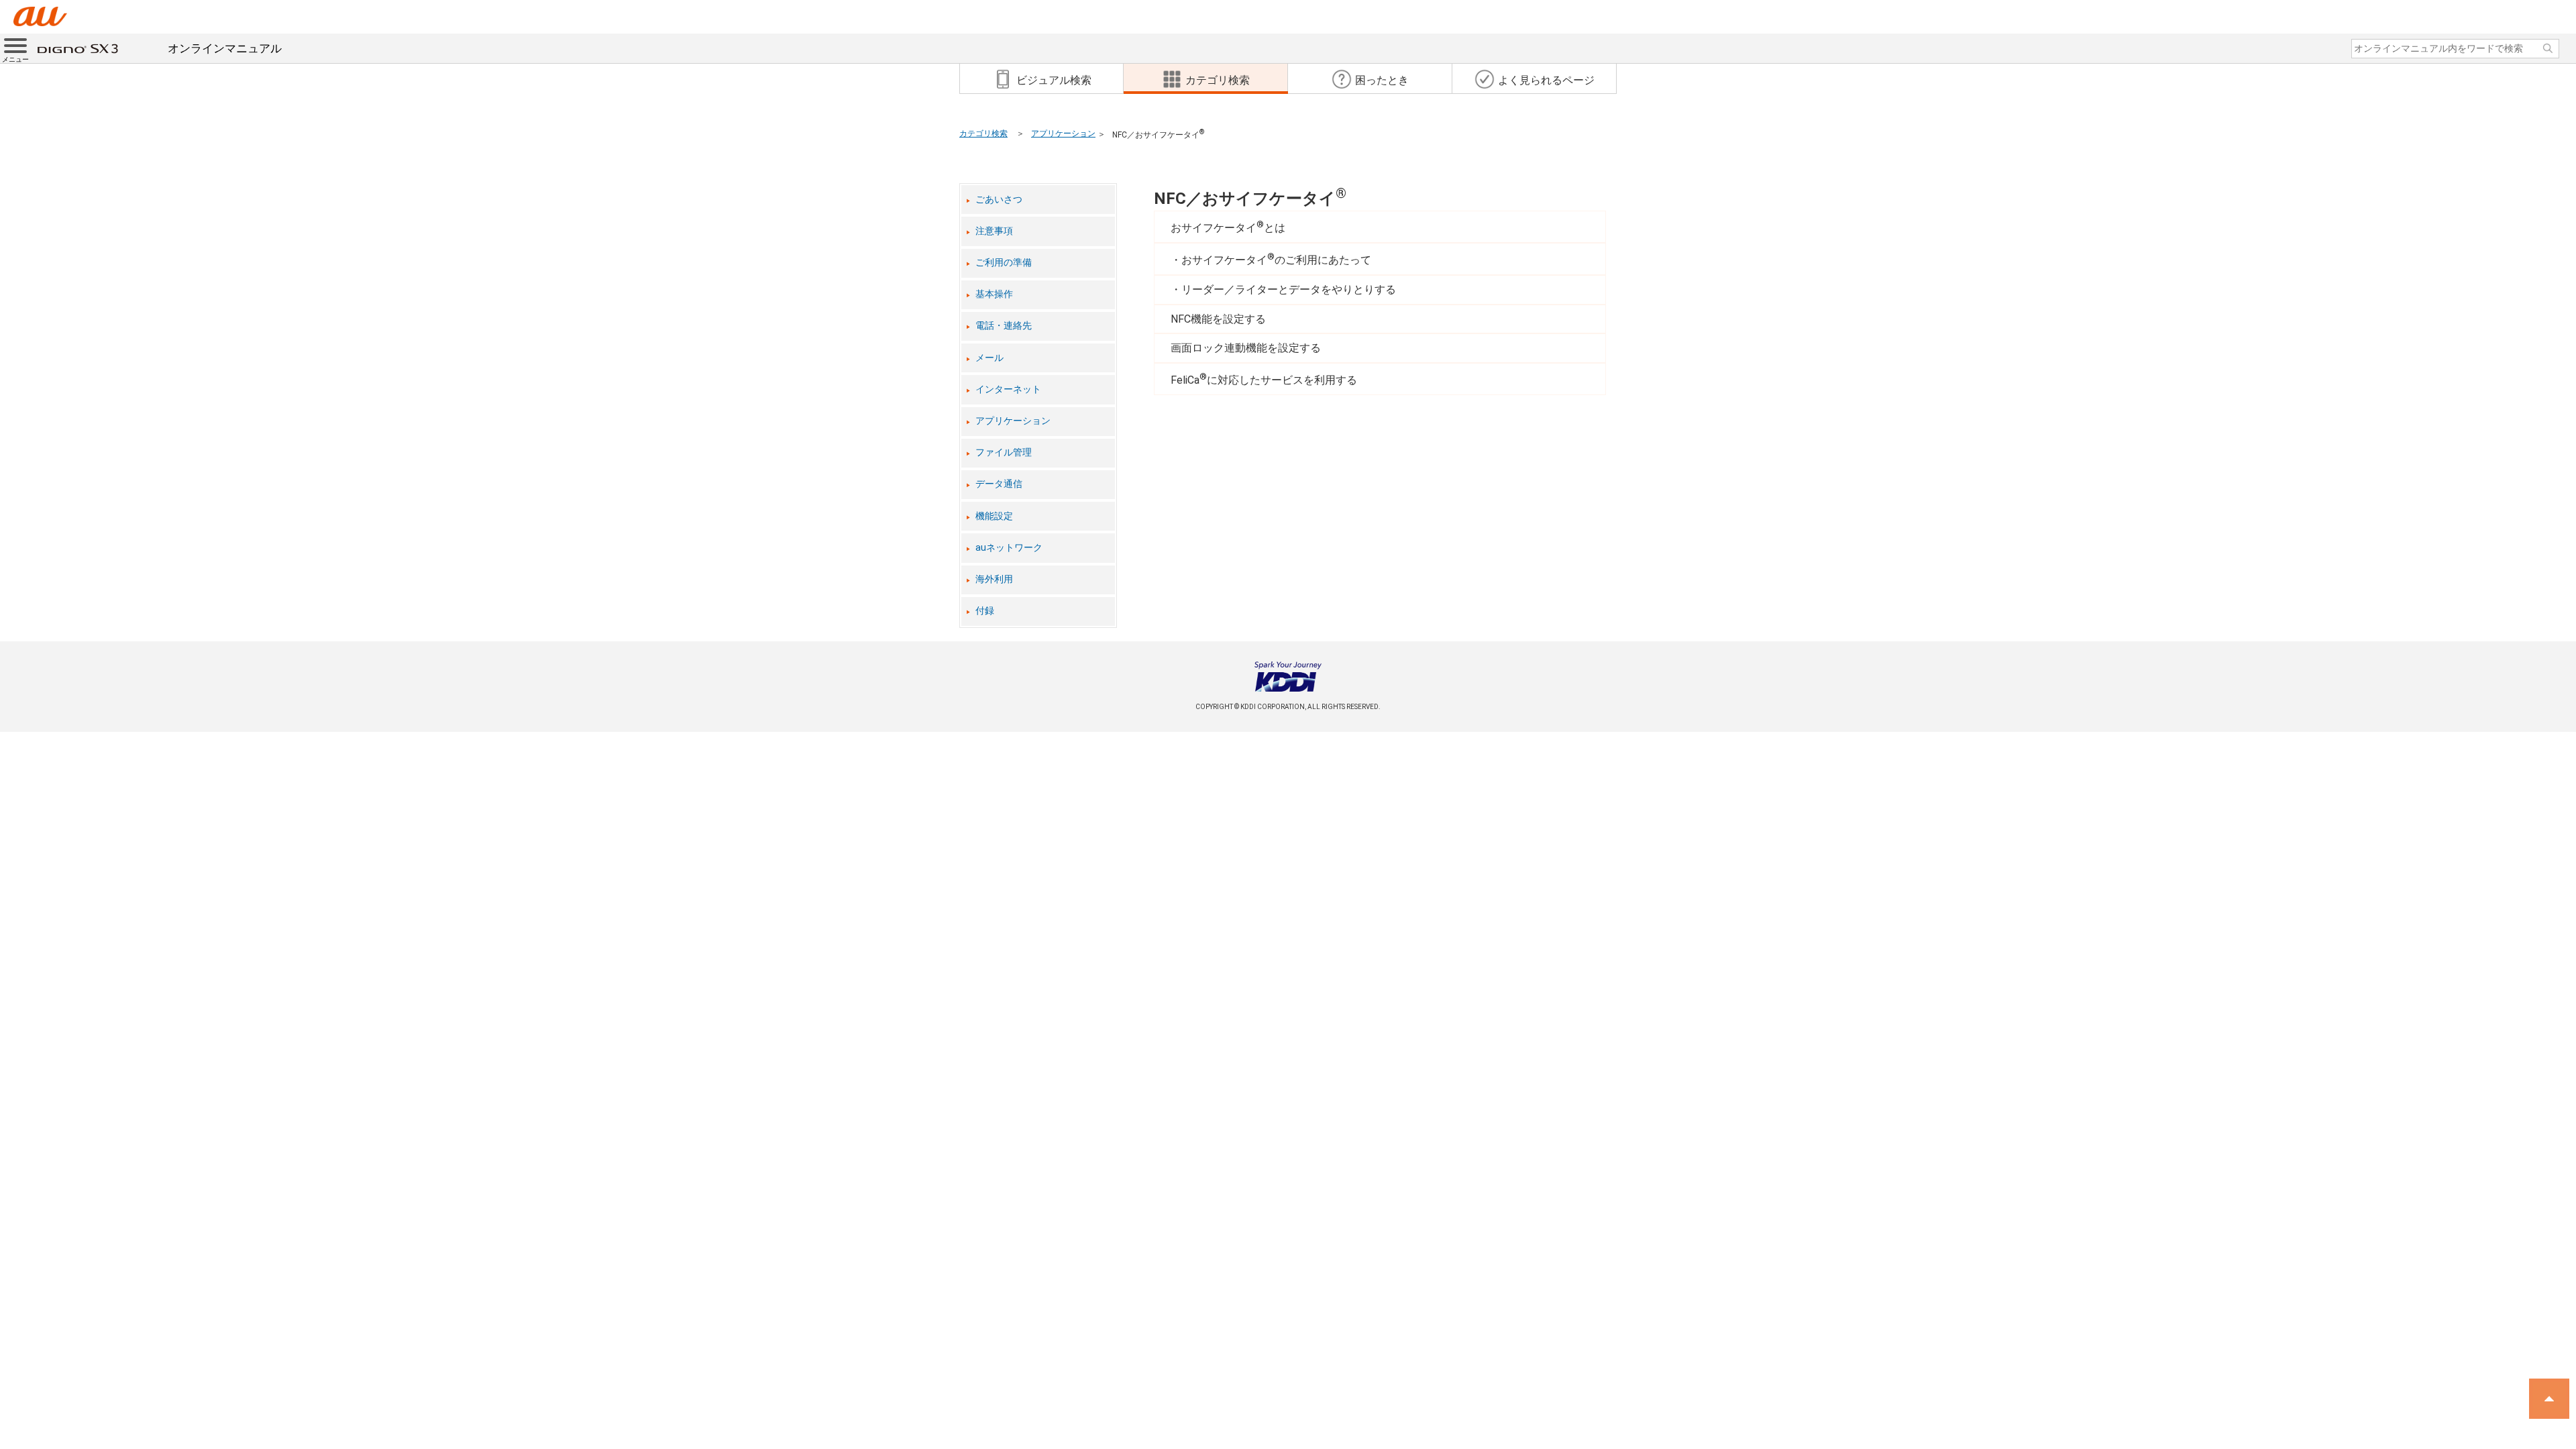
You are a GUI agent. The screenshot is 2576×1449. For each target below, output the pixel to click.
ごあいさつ (999, 200)
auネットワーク (1009, 548)
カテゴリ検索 (983, 133)
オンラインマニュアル (225, 48)
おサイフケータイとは (1228, 227)
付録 (985, 611)
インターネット (1008, 389)
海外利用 (994, 579)
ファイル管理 (1004, 452)
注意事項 (994, 231)
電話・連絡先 (1004, 326)
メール (989, 358)
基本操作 (994, 294)
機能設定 (994, 516)
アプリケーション (1063, 133)
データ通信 (999, 484)
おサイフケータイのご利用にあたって (1276, 259)
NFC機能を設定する (1218, 319)
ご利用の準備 (1004, 263)
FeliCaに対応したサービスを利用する (1264, 379)
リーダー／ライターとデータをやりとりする (1289, 289)
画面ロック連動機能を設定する (1246, 348)
